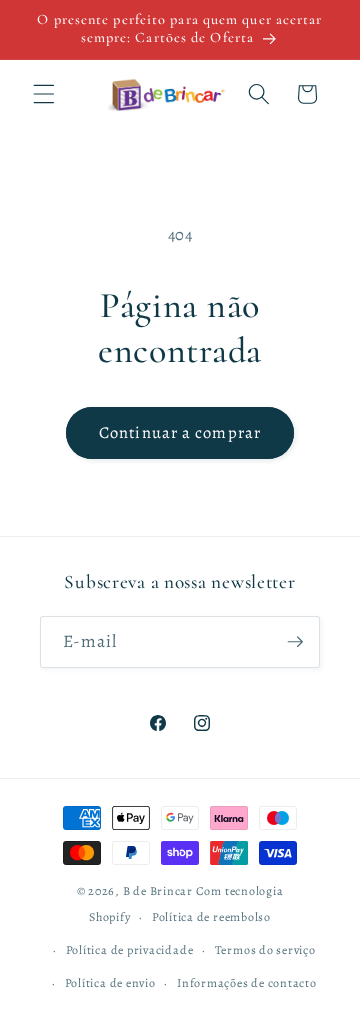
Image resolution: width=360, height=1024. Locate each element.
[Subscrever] (295, 642)
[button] (44, 94)
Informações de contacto (247, 983)
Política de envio (110, 983)
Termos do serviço (265, 950)
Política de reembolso (211, 917)
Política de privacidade (130, 950)
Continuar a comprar (180, 432)
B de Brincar (158, 891)
